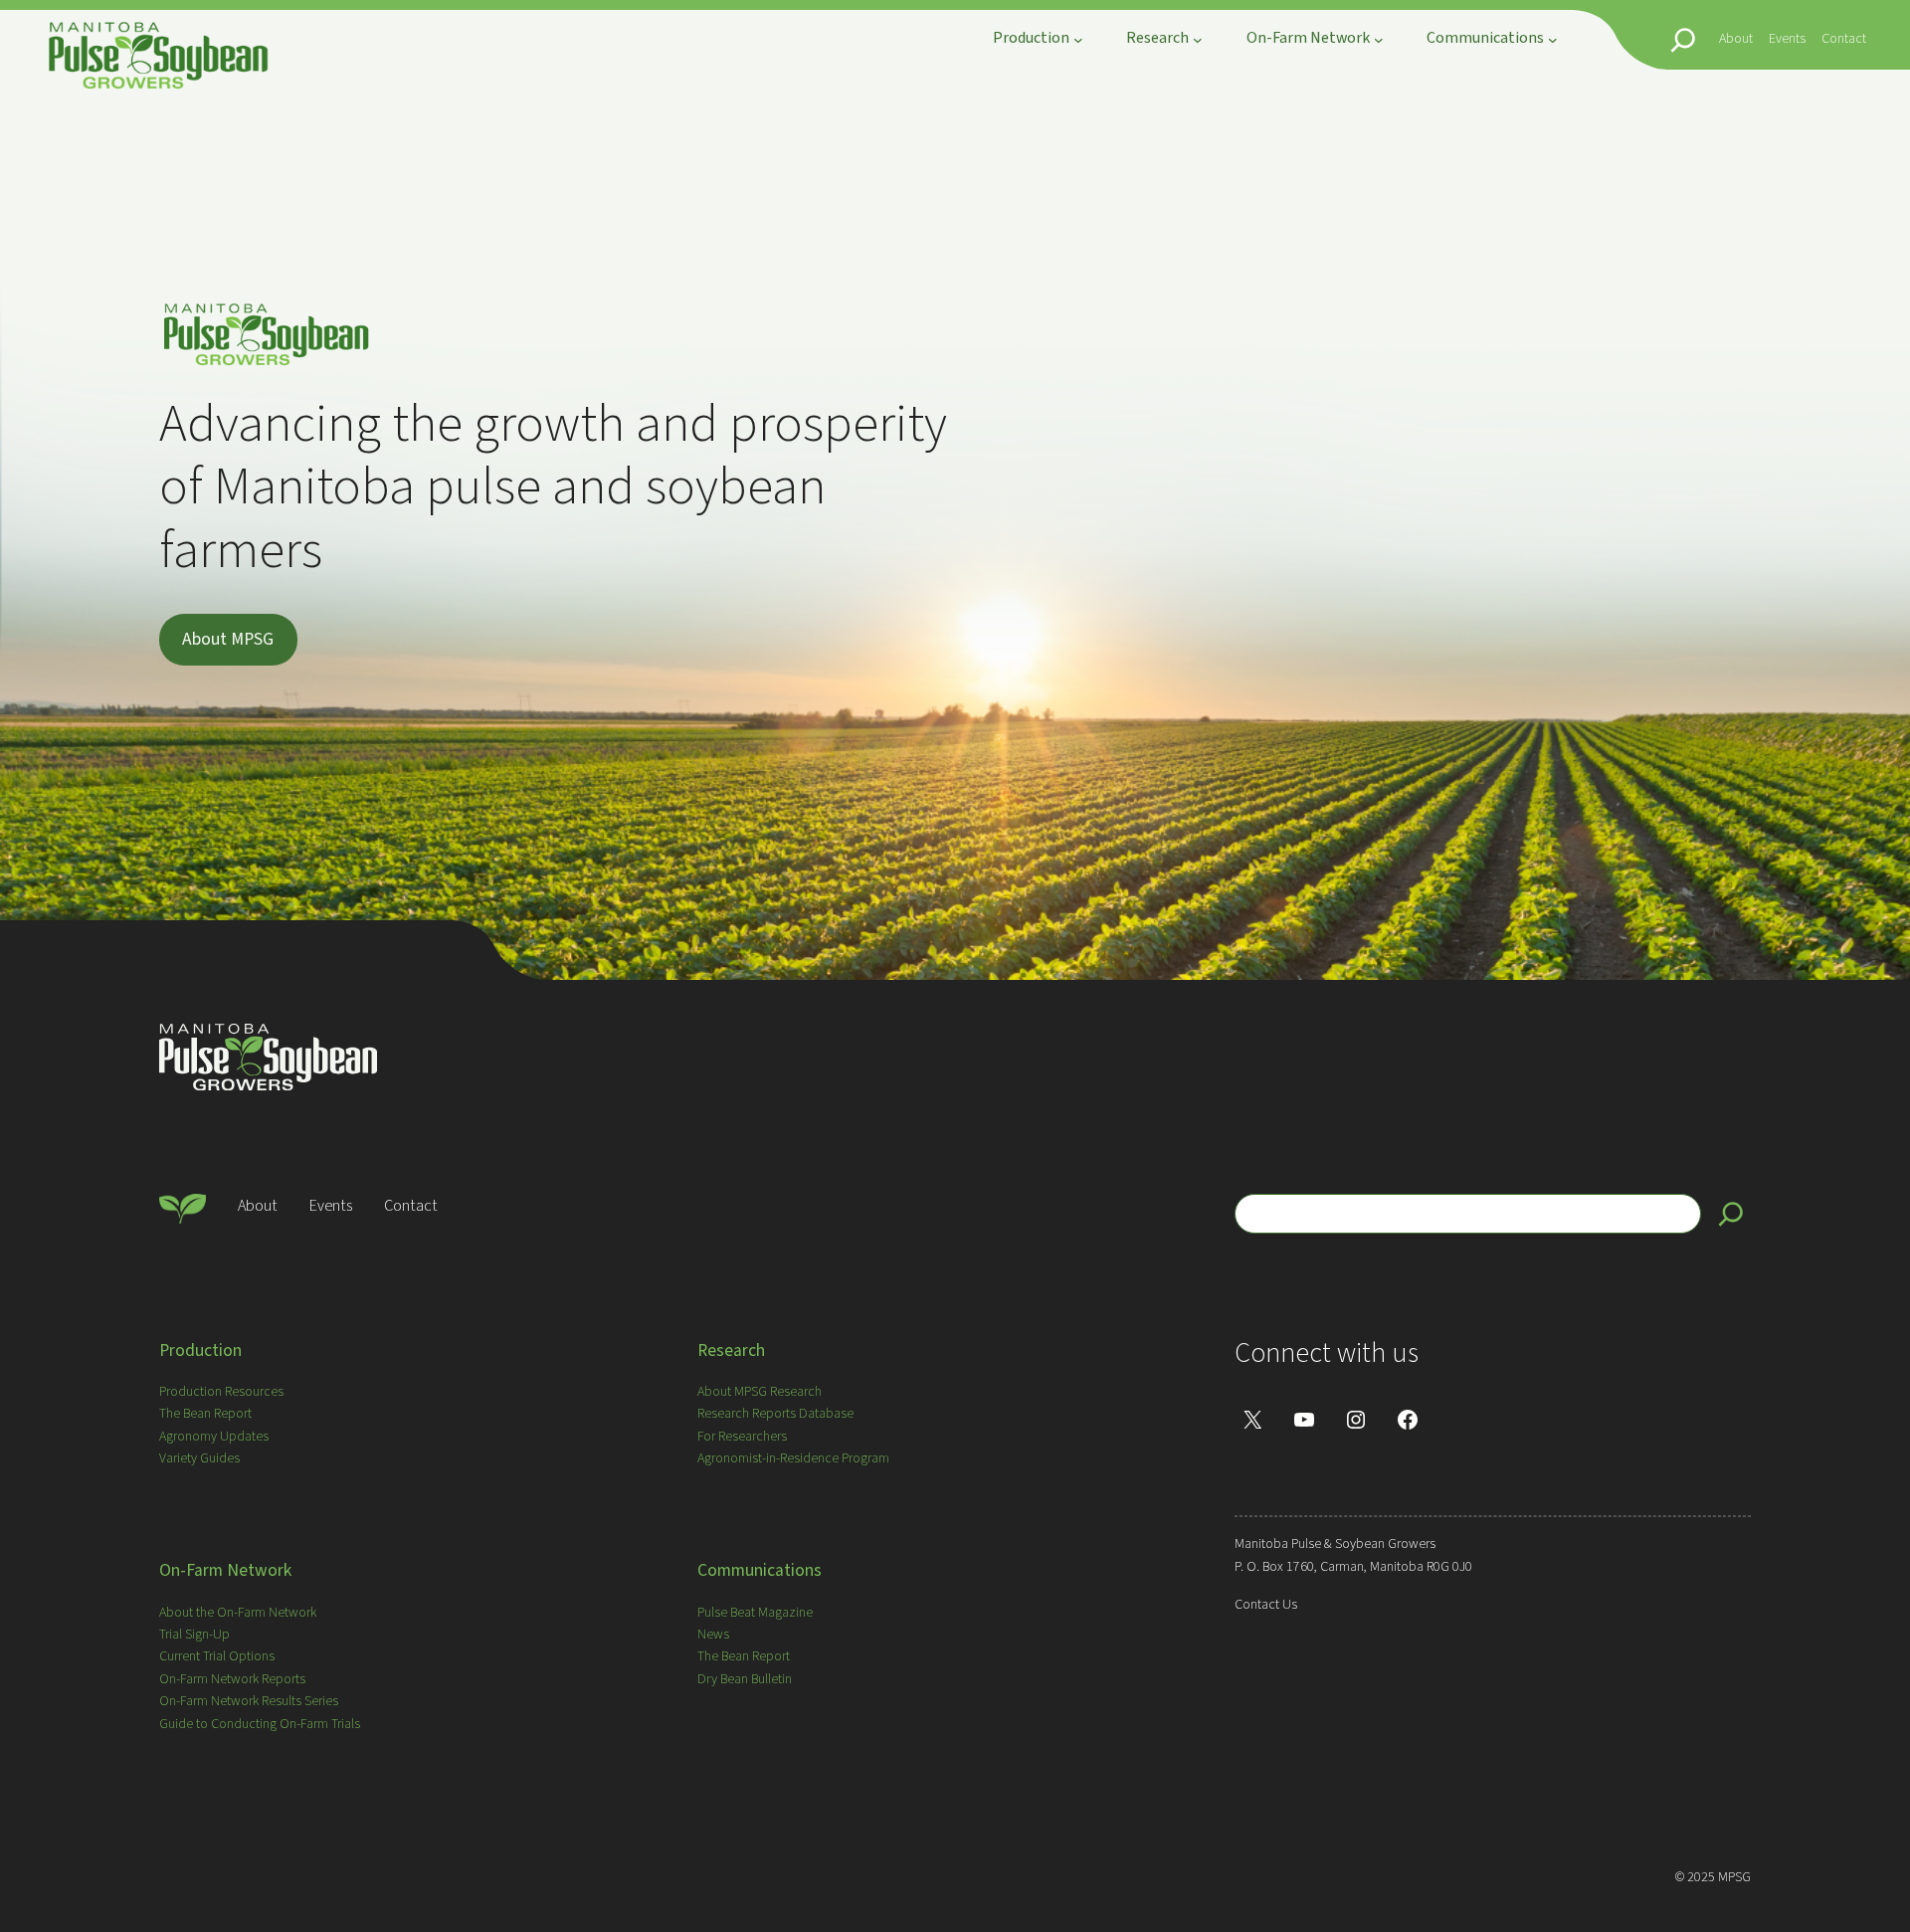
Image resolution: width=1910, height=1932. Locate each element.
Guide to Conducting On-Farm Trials (260, 1724)
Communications (760, 1570)
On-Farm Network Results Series (249, 1701)
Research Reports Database (775, 1414)
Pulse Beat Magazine (755, 1613)
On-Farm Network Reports (232, 1679)
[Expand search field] (1683, 40)
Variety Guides (199, 1458)
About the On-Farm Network (238, 1613)
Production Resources (221, 1392)
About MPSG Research (760, 1392)
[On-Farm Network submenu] (1379, 40)
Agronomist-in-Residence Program (793, 1458)
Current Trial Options (217, 1656)
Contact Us (1266, 1605)
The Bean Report (205, 1414)
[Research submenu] (1198, 40)
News (713, 1635)
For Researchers (742, 1437)
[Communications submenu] (1553, 40)
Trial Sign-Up (194, 1635)
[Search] (1731, 1214)
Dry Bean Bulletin (745, 1679)
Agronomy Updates (214, 1437)
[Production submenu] (1078, 40)
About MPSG (228, 639)
